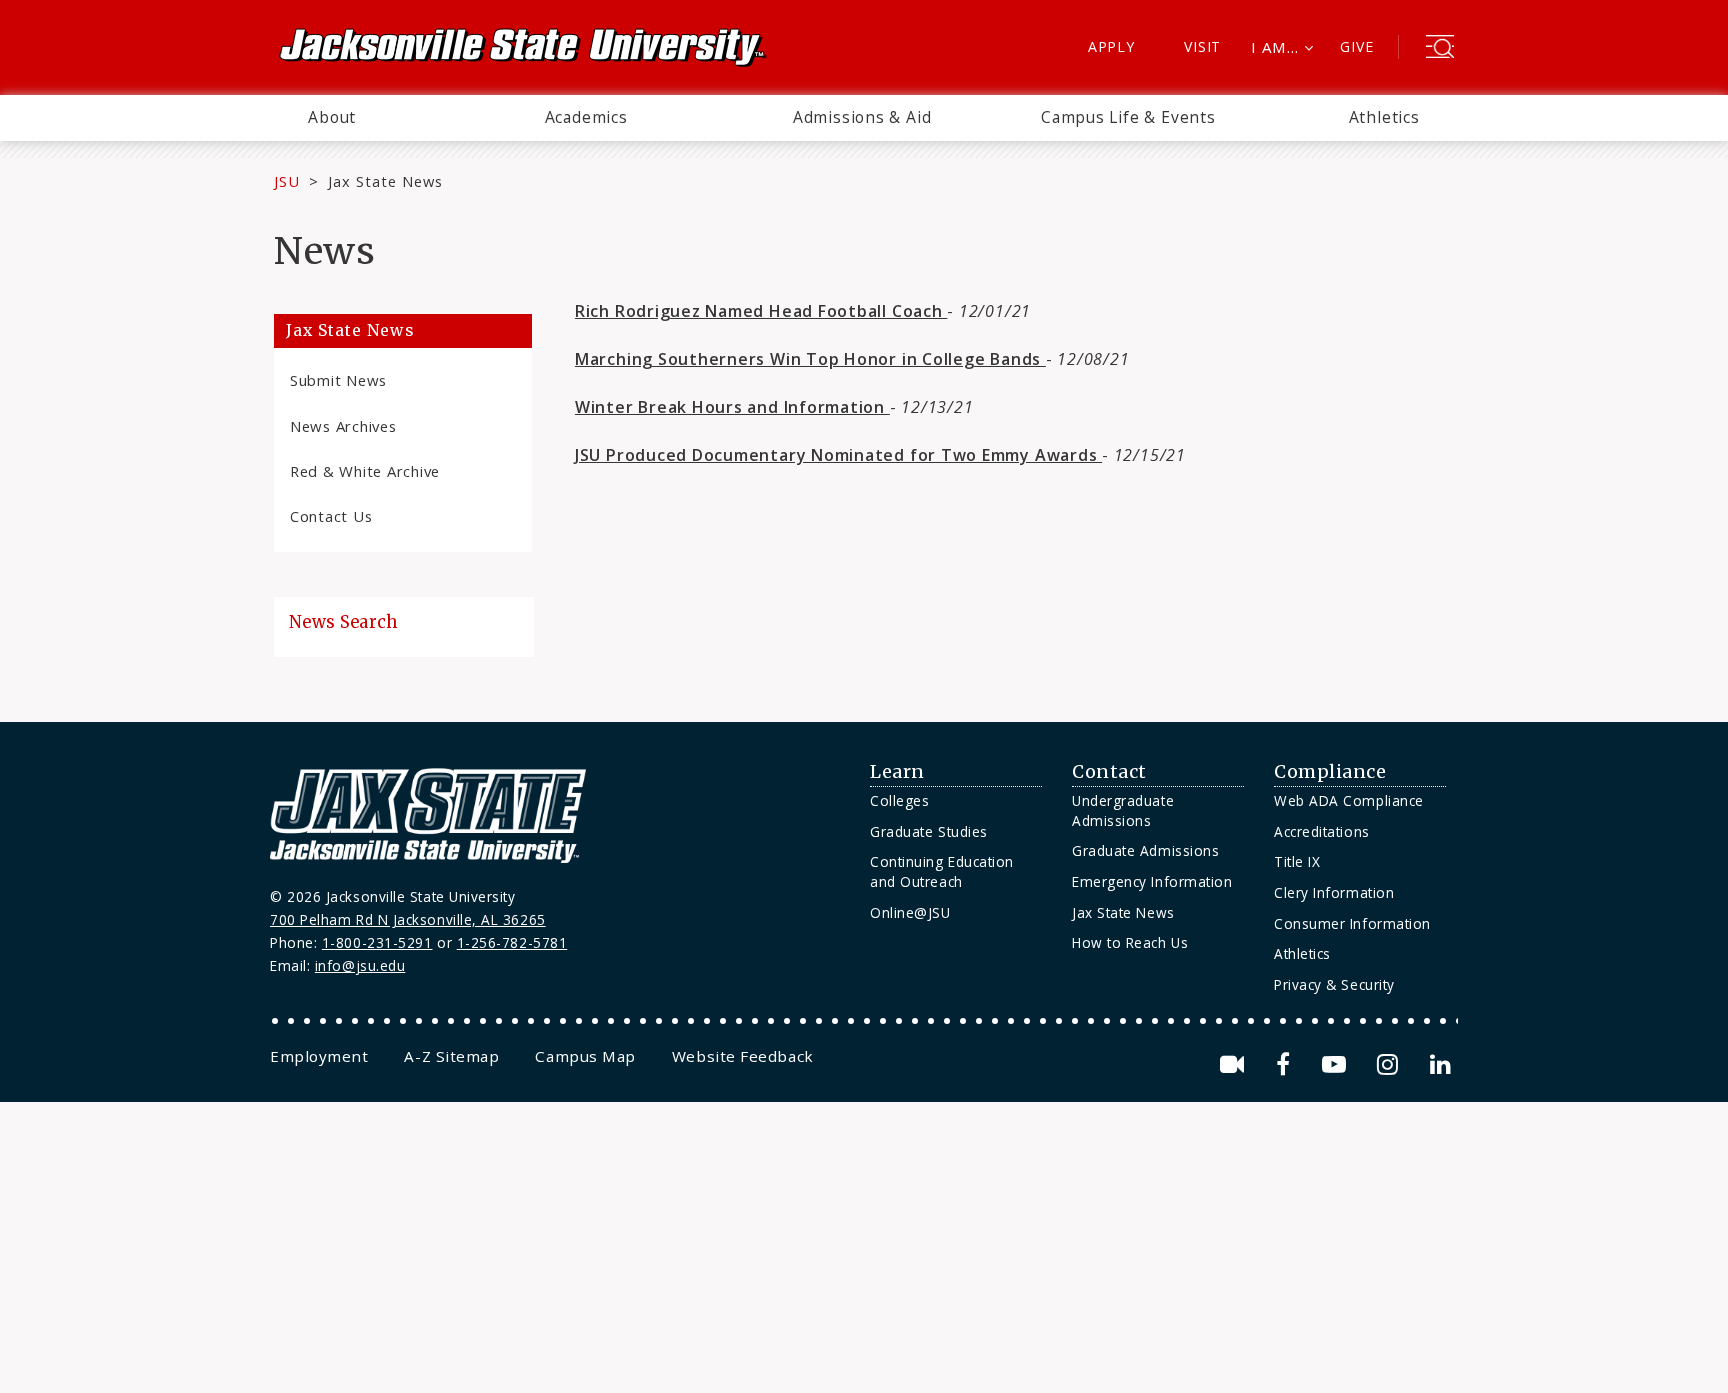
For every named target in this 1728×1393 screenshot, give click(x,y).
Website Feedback (743, 1056)
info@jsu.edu (360, 965)
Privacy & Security (1334, 984)
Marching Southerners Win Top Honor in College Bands (810, 359)
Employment (319, 1056)
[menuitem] (332, 118)
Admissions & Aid (862, 117)
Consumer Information (1352, 923)
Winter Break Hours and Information (732, 407)
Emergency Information (1152, 881)
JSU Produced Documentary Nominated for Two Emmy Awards (838, 455)
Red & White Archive (365, 471)
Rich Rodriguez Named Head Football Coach (761, 311)
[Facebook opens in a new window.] (1286, 1064)
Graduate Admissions (1145, 850)
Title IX (1297, 861)
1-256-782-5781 (512, 942)
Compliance (1330, 772)
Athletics (1384, 117)
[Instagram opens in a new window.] (1391, 1064)
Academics (586, 117)
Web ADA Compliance (1349, 800)
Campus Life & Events (1128, 117)
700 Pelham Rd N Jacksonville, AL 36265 (408, 919)
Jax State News (385, 181)
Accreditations (1322, 831)
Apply (1111, 46)
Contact (1109, 772)
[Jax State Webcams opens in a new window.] (1235, 1064)
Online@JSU (910, 912)
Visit (1202, 46)
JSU (287, 181)
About (332, 117)
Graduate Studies (929, 831)
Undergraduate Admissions (1123, 810)
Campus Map (585, 1056)
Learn (897, 772)
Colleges (899, 800)
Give (1356, 46)
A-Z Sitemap (451, 1056)
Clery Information (1334, 892)
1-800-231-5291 (377, 942)
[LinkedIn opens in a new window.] (1439, 1064)
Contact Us (331, 516)
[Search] (1440, 49)
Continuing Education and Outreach (942, 871)
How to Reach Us (1130, 942)
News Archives (343, 426)
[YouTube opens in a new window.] (1337, 1064)
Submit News (338, 380)
